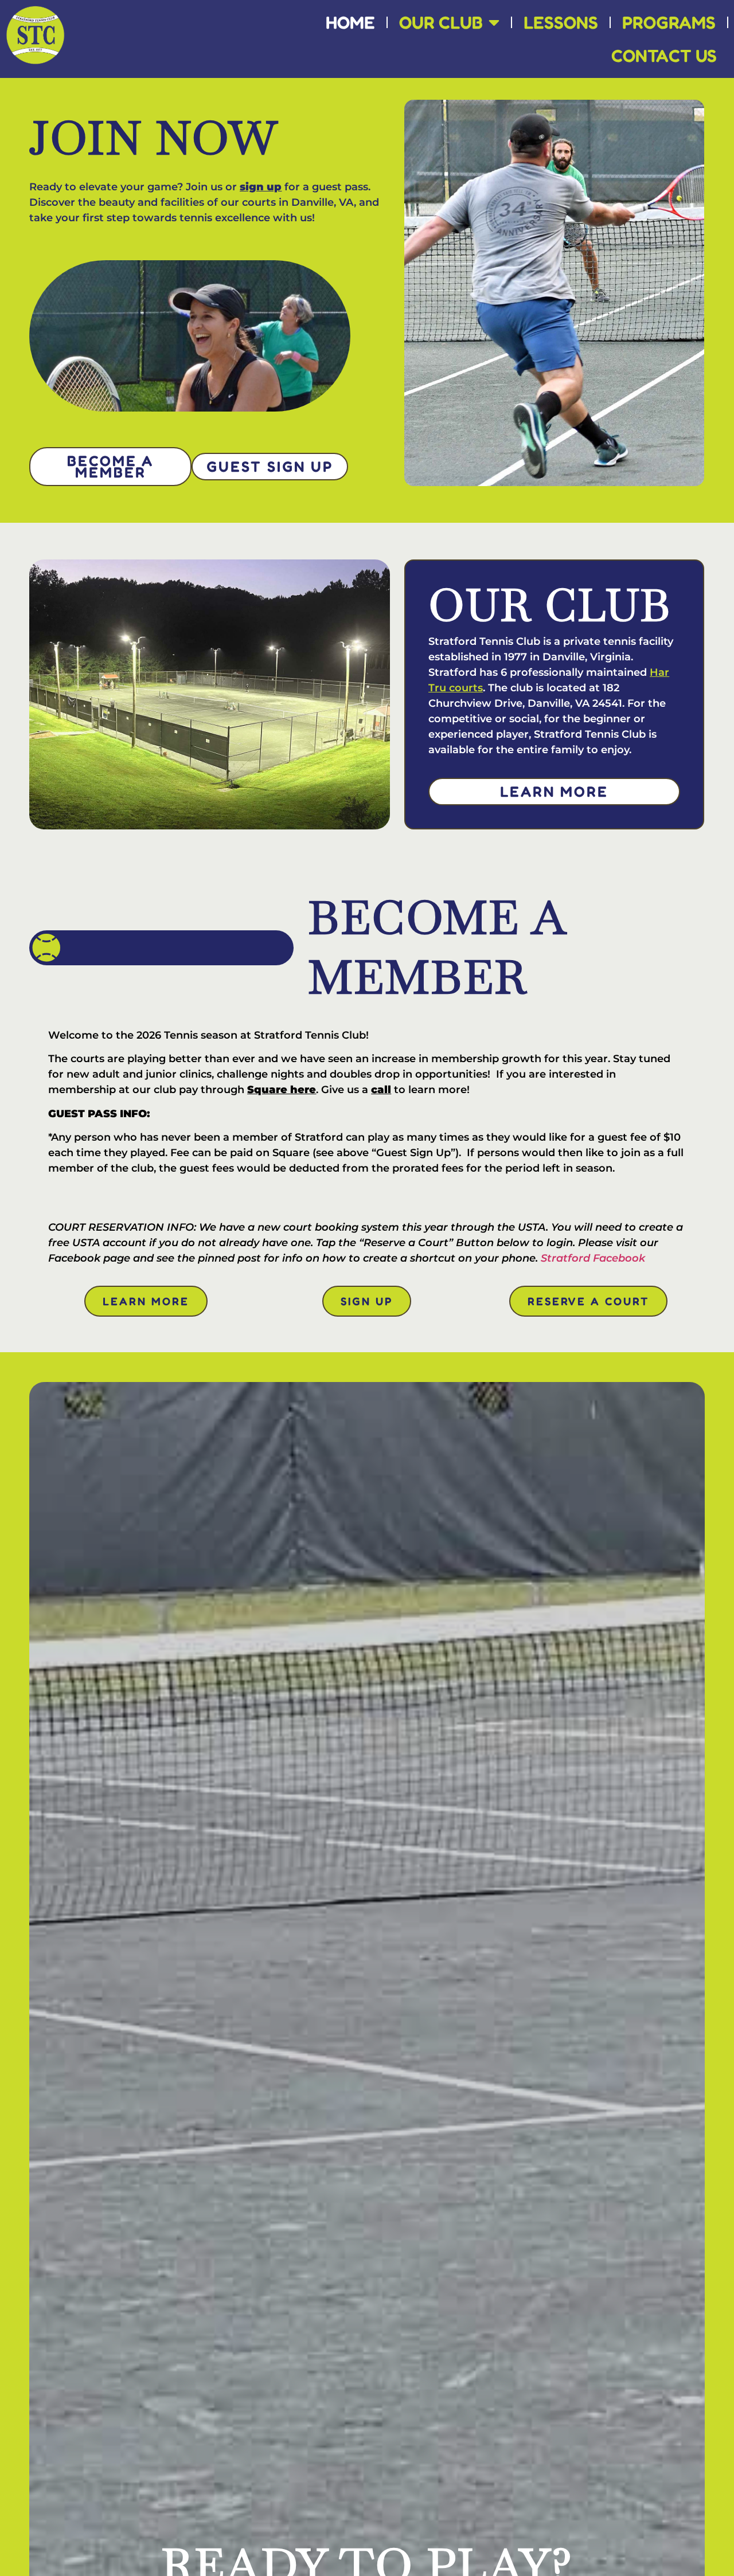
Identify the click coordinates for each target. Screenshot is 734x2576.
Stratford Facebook (593, 1258)
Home (350, 22)
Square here (282, 1090)
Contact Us (664, 55)
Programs (669, 22)
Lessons (561, 22)
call (381, 1090)
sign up (261, 187)
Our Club (441, 22)
